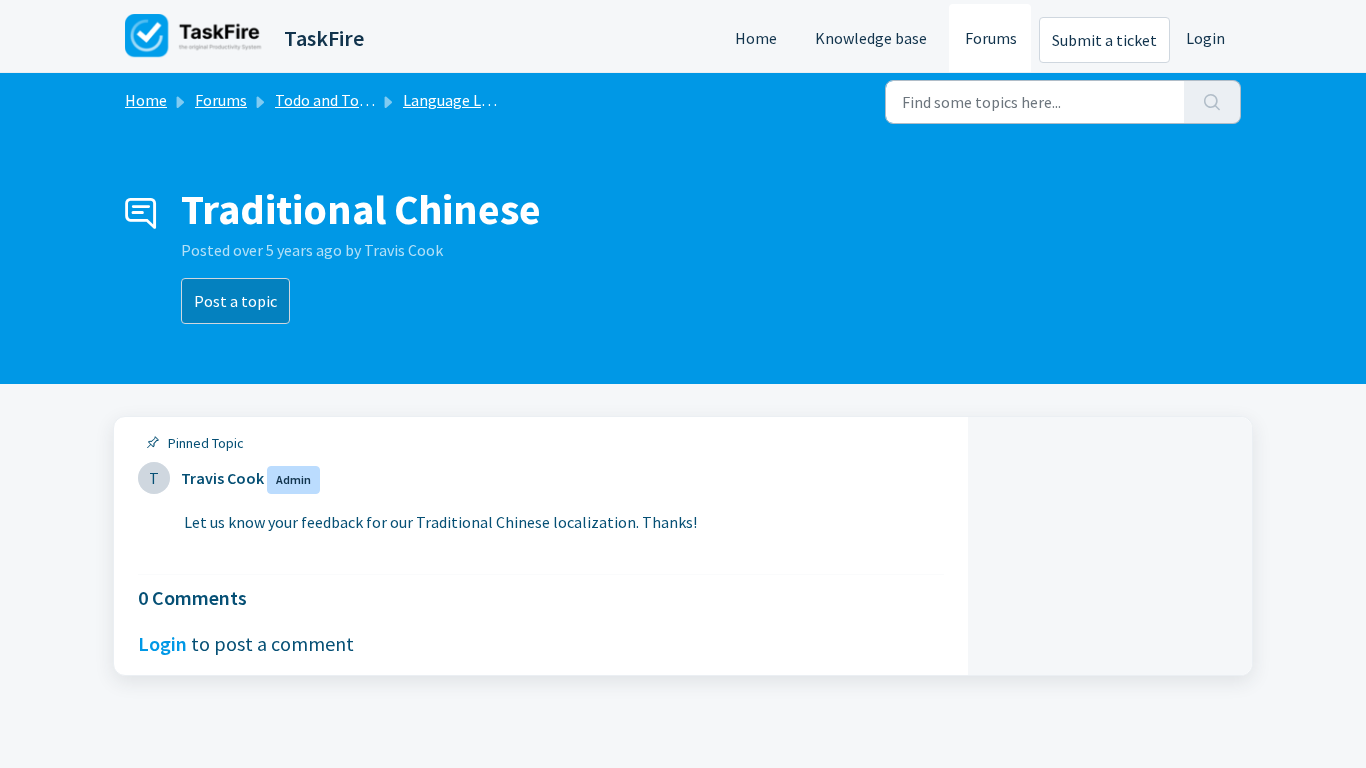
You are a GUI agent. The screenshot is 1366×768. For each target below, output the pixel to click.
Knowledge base (871, 38)
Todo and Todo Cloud (346, 100)
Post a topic (235, 301)
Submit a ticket (1104, 40)
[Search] (1212, 102)
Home (756, 38)
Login (1205, 38)
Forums (991, 38)
